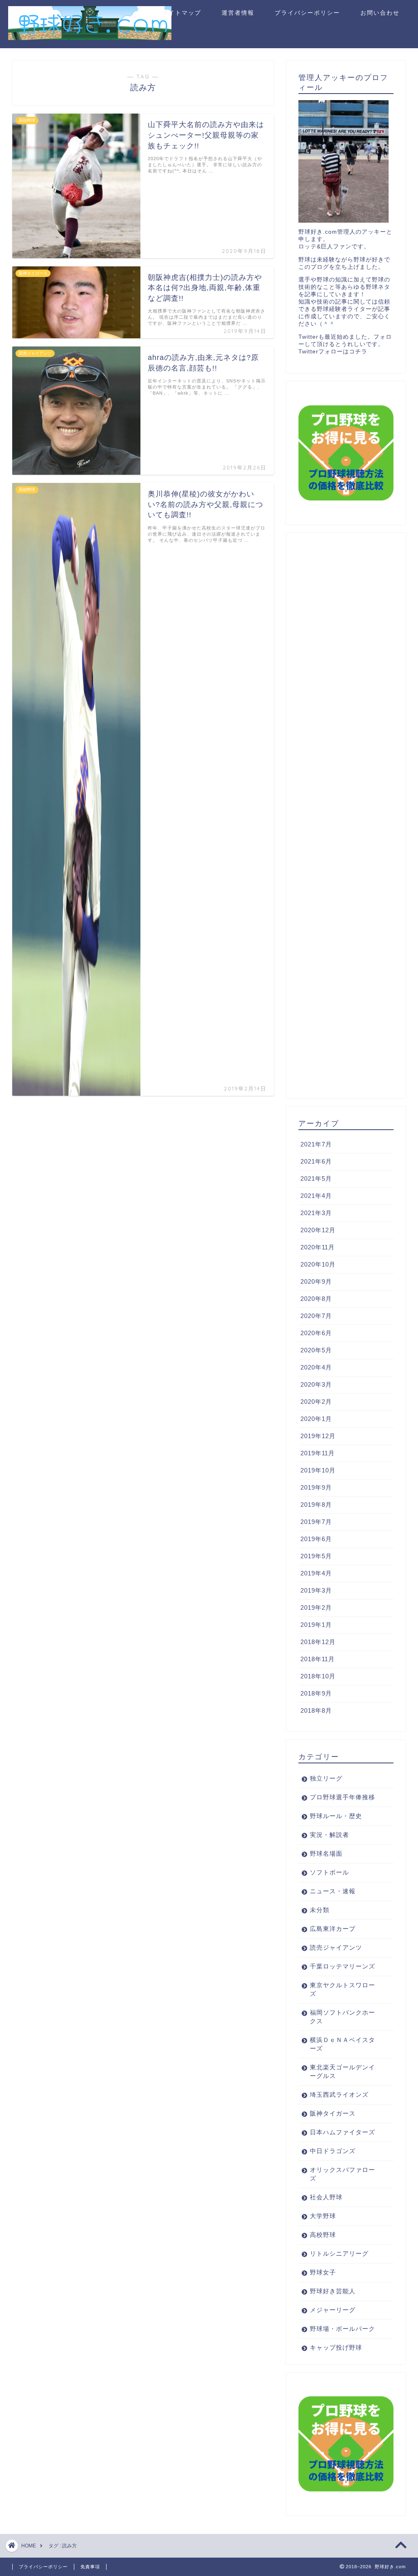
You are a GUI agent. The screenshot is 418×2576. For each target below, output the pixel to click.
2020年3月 (316, 1384)
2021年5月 (316, 1179)
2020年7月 (316, 1316)
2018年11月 (318, 1659)
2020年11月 (318, 1247)
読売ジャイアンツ (336, 1947)
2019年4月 (316, 1573)
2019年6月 (316, 1539)
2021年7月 (316, 1144)
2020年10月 (318, 1264)
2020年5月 (316, 1350)
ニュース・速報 (333, 1891)
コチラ (358, 352)
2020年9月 (316, 1281)
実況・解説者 (329, 1835)
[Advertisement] (346, 815)
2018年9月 (316, 1693)
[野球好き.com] (90, 37)
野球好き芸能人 (333, 2291)
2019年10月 (318, 1470)
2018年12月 (318, 1642)
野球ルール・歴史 (336, 1816)
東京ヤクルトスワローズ (342, 1989)
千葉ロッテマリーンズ (342, 1966)
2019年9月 (316, 1487)
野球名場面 (326, 1853)
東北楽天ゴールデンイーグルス (342, 2071)
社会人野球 (326, 2197)
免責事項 (90, 2567)
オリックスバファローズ (342, 2174)
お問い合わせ (380, 13)
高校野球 (323, 2235)
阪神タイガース (333, 2113)
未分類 (320, 1910)
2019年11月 (318, 1453)
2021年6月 (316, 1161)
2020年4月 (316, 1367)
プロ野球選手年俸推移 (342, 1797)
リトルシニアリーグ (339, 2253)
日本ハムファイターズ (342, 2132)
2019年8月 (316, 1505)
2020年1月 (316, 1419)
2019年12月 (318, 1436)
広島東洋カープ (333, 1929)
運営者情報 (238, 13)
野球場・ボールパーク (342, 2329)
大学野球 (323, 2216)
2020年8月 (316, 1299)
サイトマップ (182, 13)
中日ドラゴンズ (333, 2151)
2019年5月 (316, 1556)
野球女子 (323, 2272)
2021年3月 (316, 1213)
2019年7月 (316, 1522)
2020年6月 (316, 1333)
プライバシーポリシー (307, 13)
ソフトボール (329, 1872)
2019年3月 (316, 1590)
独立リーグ (326, 1778)
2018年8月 (316, 1710)
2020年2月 (316, 1402)
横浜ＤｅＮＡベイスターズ (342, 2044)
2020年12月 (318, 1230)
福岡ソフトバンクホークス (342, 2017)
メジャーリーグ (333, 2310)
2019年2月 (316, 1607)
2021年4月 (316, 1196)
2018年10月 (318, 1676)
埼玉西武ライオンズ (339, 2095)
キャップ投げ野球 (336, 2347)
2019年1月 (316, 1625)
